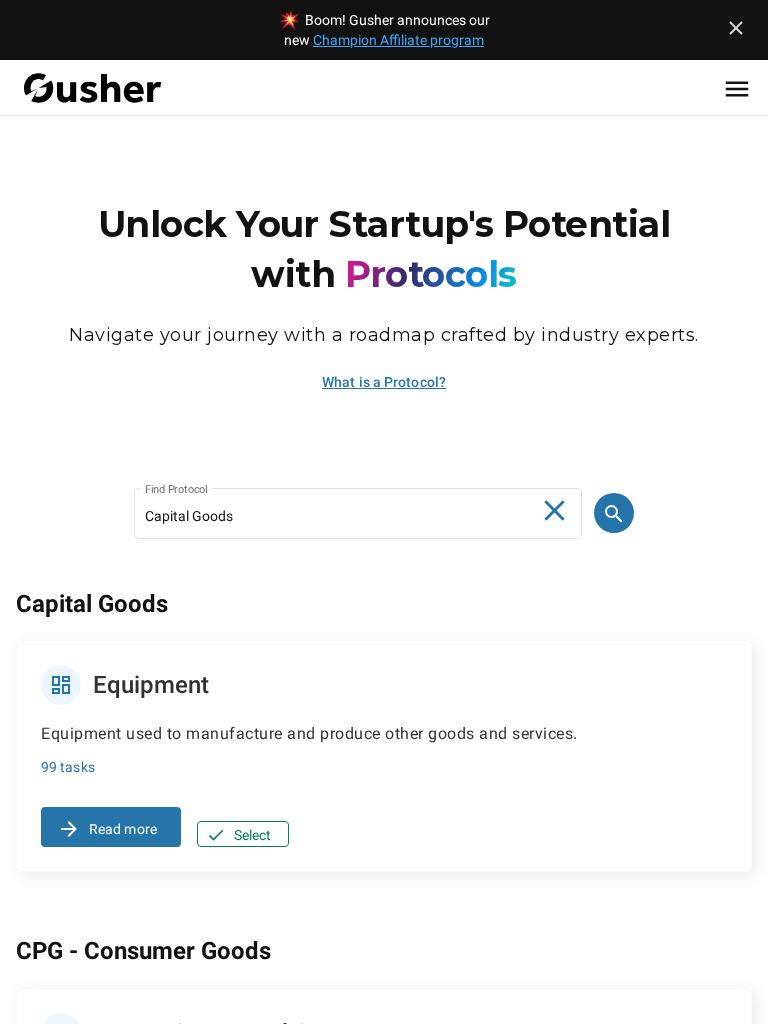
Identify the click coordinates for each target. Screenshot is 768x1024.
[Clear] (554, 510)
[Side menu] (737, 88)
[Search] (614, 513)
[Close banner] (736, 28)
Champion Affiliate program (398, 40)
